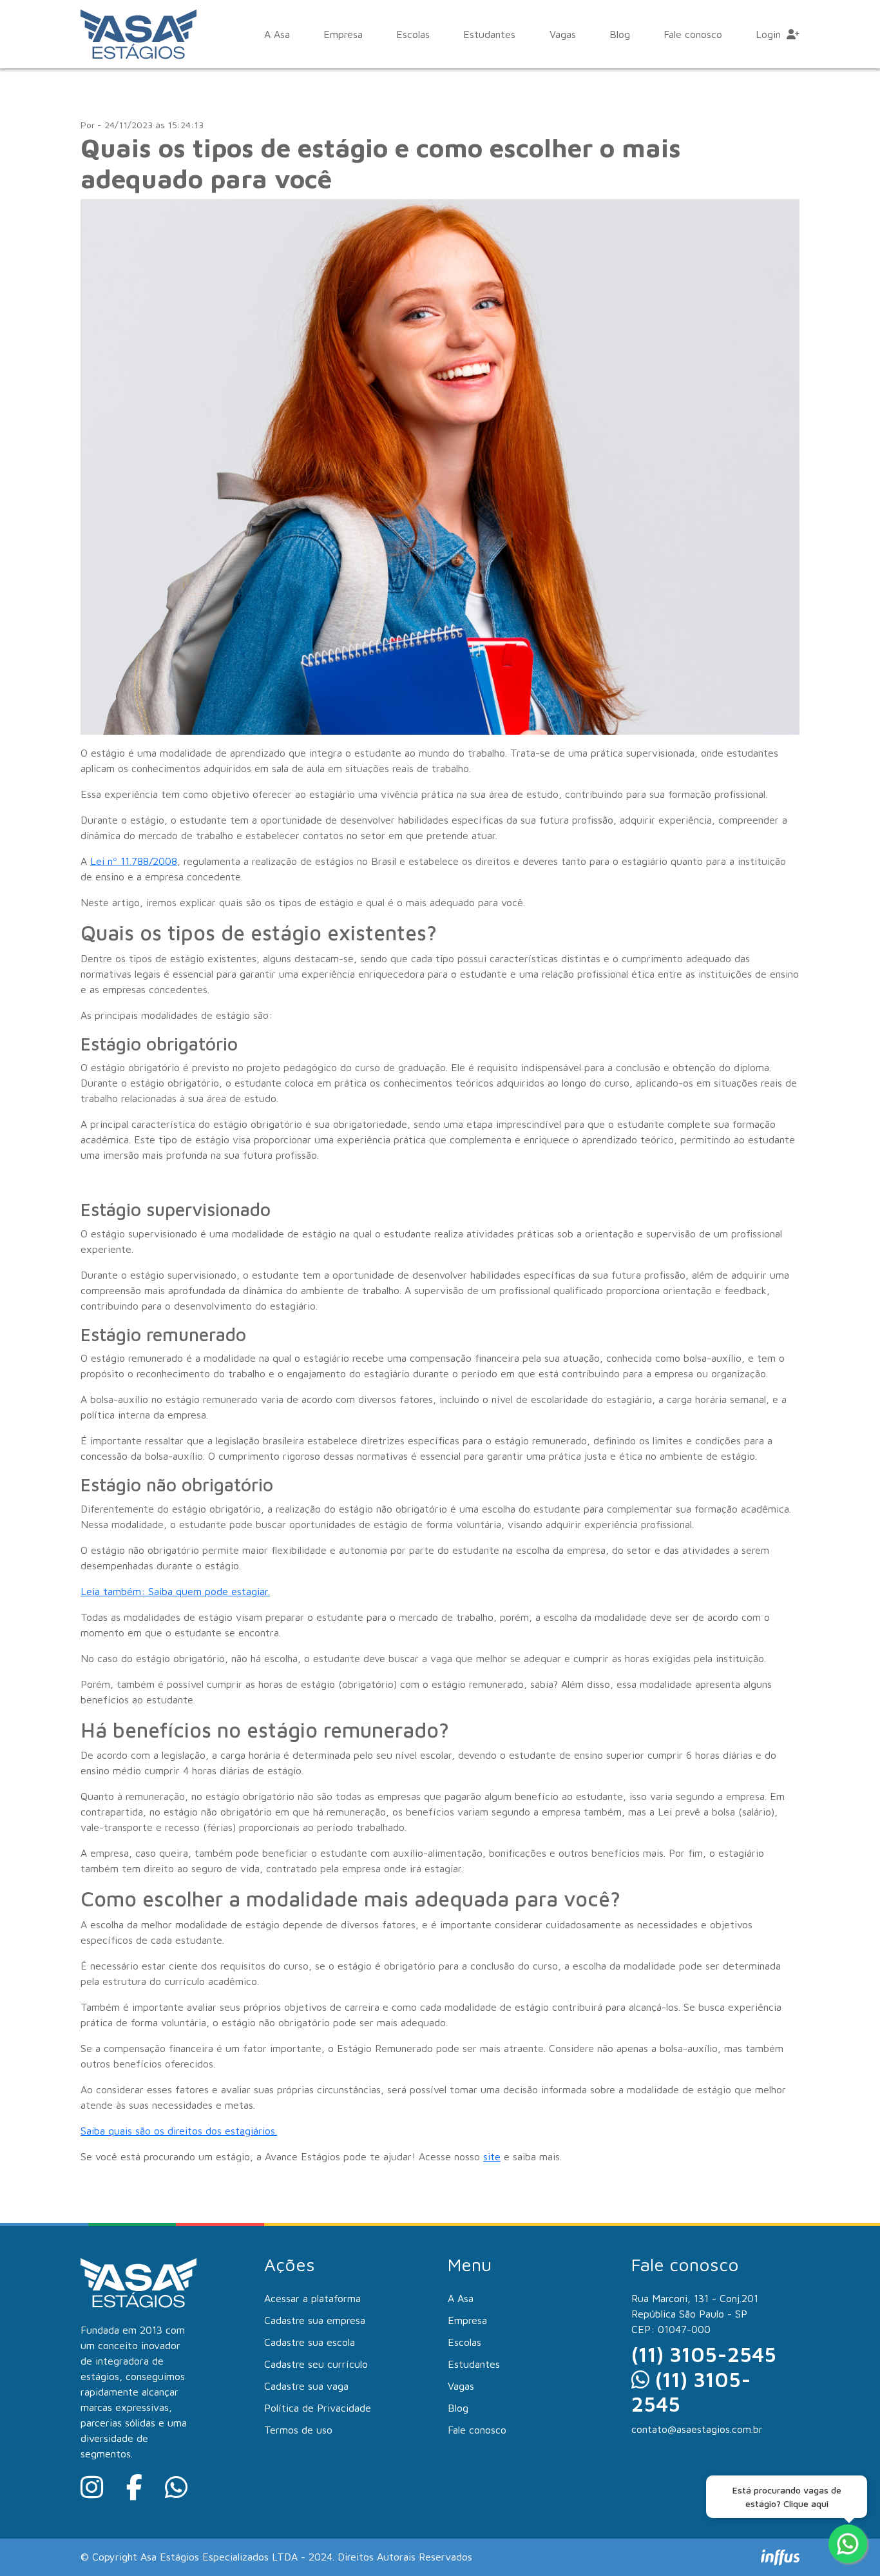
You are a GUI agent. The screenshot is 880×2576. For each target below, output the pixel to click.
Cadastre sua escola (310, 2342)
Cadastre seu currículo (316, 2364)
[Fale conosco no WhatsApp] (848, 2544)
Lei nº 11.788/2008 (134, 861)
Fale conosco (693, 34)
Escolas (413, 34)
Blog (620, 34)
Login (770, 34)
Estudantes (489, 34)
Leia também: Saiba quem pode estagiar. (175, 1591)
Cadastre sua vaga (306, 2386)
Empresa (343, 34)
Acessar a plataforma (312, 2298)
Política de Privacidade (318, 2408)
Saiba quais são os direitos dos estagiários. (179, 2131)
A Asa (277, 34)
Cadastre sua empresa (315, 2320)
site (492, 2156)
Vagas (563, 34)
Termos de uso (298, 2430)
